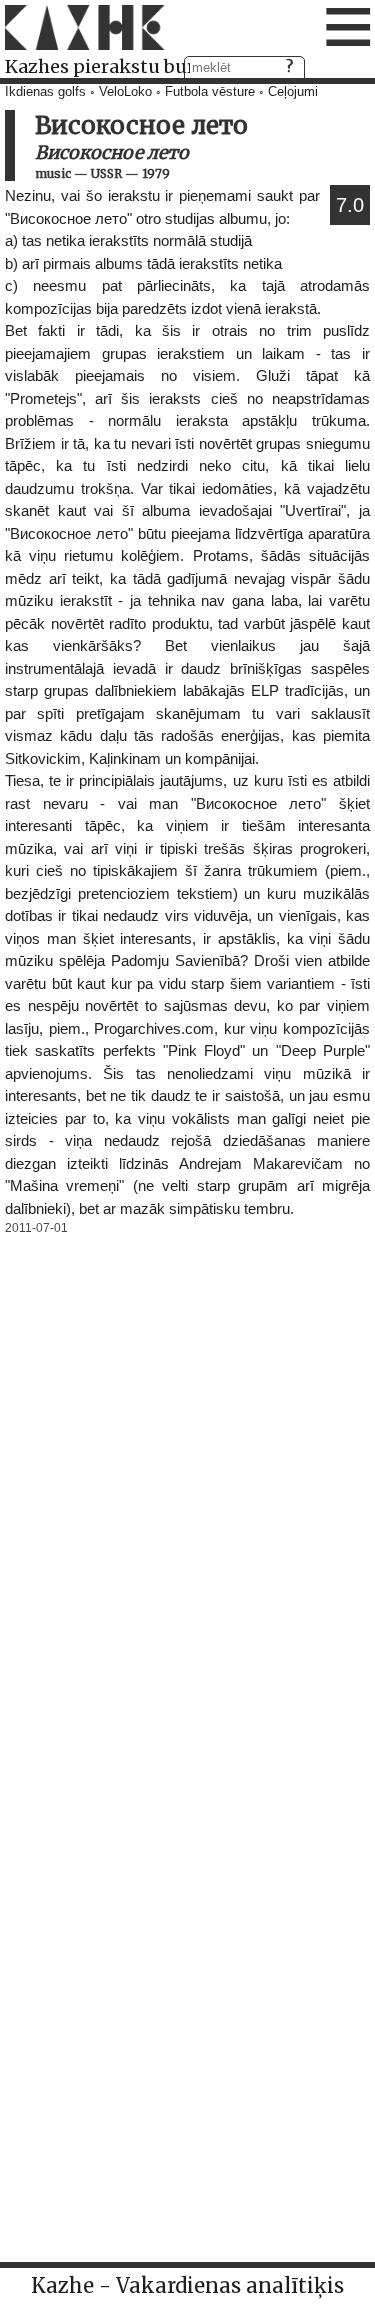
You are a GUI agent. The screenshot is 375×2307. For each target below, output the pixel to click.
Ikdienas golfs (45, 92)
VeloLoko (125, 92)
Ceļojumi (293, 92)
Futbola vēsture (210, 92)
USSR (106, 173)
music (53, 173)
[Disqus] (187, 1491)
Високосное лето (112, 152)
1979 (156, 173)
